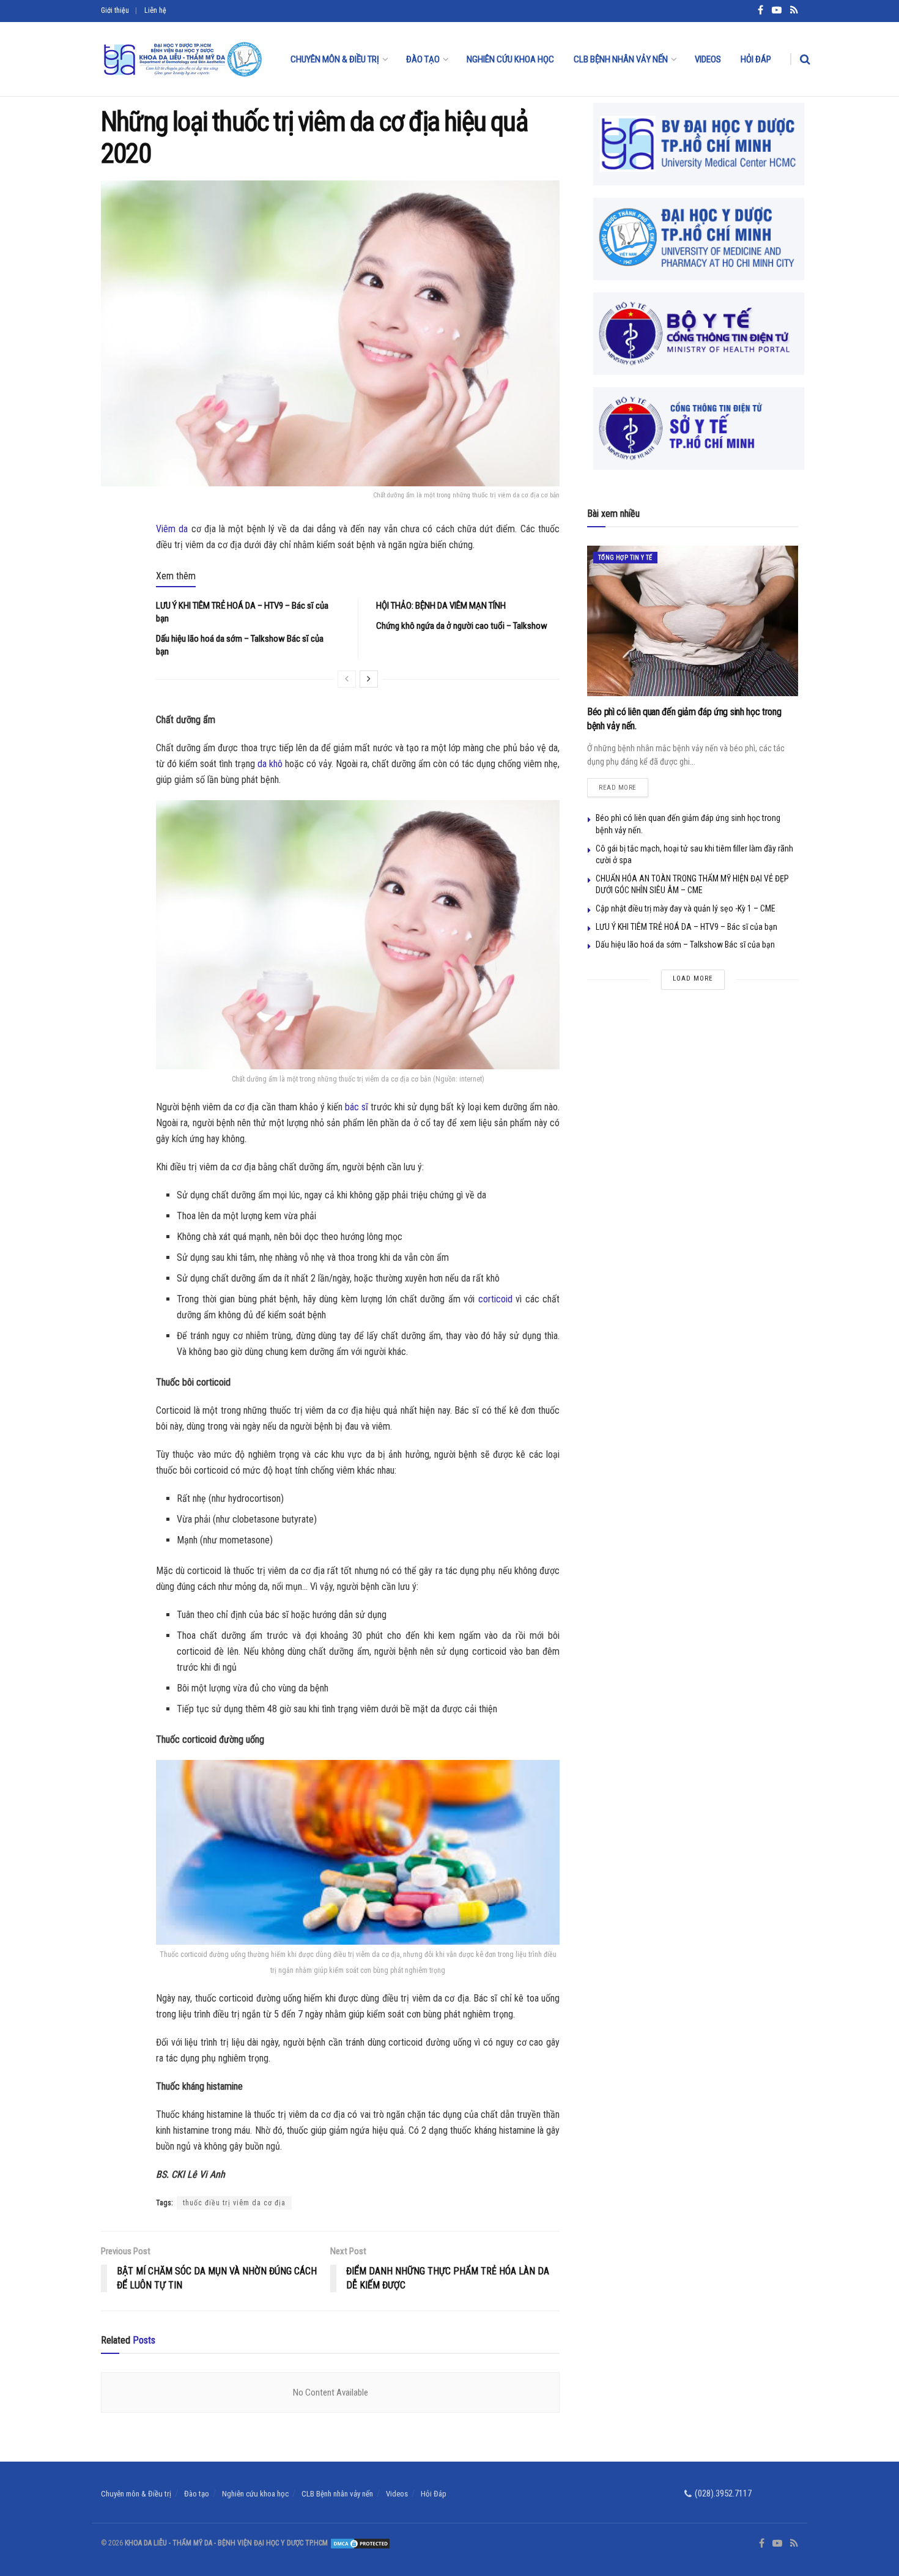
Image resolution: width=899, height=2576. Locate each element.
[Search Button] (805, 59)
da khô (270, 764)
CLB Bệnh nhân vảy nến (621, 59)
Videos (708, 59)
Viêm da (172, 529)
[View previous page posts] (347, 679)
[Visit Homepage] (182, 59)
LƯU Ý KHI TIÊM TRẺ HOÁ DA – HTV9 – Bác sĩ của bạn (686, 927)
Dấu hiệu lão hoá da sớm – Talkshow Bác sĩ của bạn (685, 945)
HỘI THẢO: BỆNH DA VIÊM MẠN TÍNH (441, 606)
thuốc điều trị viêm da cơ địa (234, 2203)
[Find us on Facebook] (762, 2544)
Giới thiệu (115, 10)
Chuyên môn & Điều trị (335, 59)
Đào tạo (423, 59)
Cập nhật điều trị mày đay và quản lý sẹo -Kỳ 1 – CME (686, 908)
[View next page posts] (369, 679)
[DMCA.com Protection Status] (359, 2543)
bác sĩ (357, 1107)
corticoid (495, 1299)
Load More (693, 978)
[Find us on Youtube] (777, 2544)
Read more (623, 785)
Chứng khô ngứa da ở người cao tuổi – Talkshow (462, 626)
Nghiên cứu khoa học (510, 59)
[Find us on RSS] (794, 2544)
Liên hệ (155, 10)
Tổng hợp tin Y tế (625, 558)
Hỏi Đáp (756, 59)
